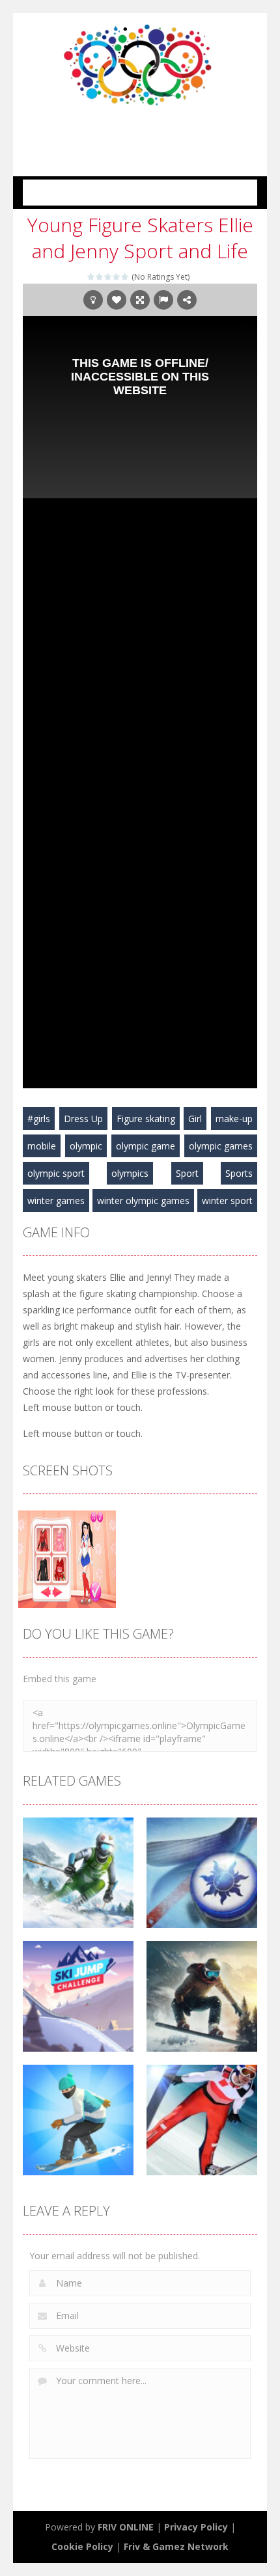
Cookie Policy (82, 2546)
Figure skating (146, 1119)
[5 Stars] (125, 277)
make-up (234, 1119)
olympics (130, 1173)
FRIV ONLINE (126, 2527)
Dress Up (83, 1119)
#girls (39, 1119)
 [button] (163, 300)
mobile (42, 1146)
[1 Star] (91, 277)
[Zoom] (67, 1558)
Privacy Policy (196, 2527)
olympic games (221, 1146)
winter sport (227, 1201)
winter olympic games (143, 1201)
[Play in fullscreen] (140, 300)
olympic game (146, 1146)
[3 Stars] (108, 277)
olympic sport (56, 1173)
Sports (239, 1173)
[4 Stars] (117, 277)
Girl (195, 1119)
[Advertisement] (151, 133)
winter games (56, 1201)
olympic (86, 1146)
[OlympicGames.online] (140, 63)
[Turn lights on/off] (93, 300)
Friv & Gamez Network (176, 2546)
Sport (187, 1173)
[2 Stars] (100, 277)
